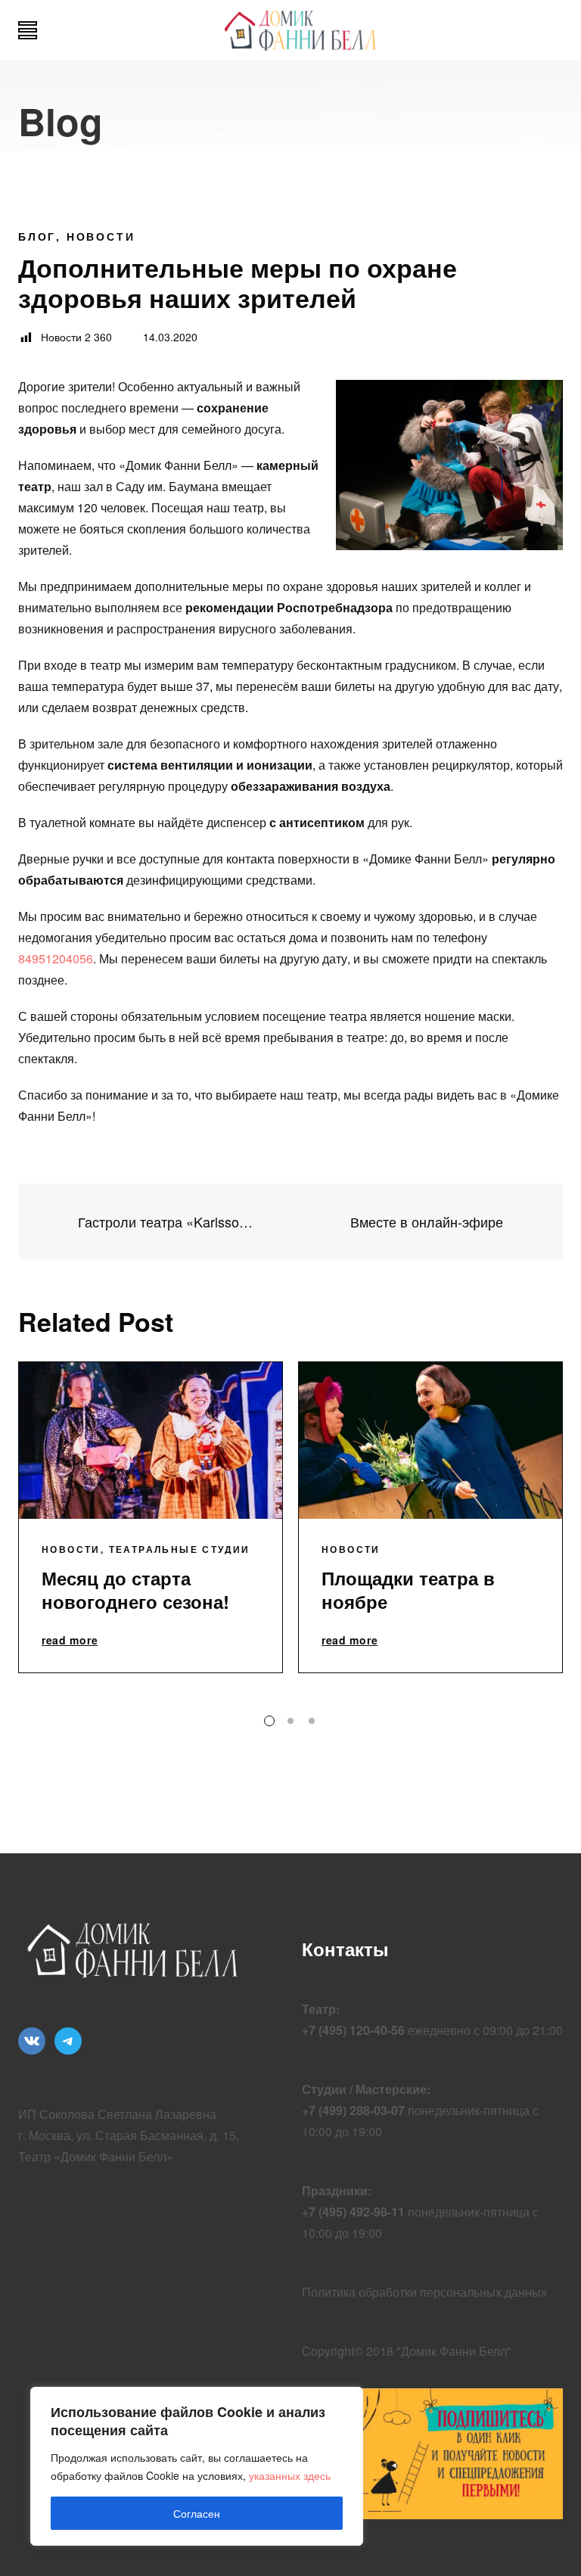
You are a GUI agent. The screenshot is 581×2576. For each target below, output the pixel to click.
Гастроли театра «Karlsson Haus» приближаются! (163, 1222)
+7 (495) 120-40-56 (353, 2030)
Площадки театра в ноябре (408, 1590)
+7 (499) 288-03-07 (353, 2110)
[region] (197, 2466)
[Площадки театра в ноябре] (430, 1440)
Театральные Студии (180, 1549)
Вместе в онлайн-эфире (429, 1222)
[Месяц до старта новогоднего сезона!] (151, 1440)
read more (70, 1641)
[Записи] (291, 1221)
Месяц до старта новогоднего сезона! (135, 1590)
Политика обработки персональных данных (424, 2292)
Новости (101, 236)
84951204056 (56, 958)
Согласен (197, 2513)
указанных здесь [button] (290, 2475)
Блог (37, 236)
